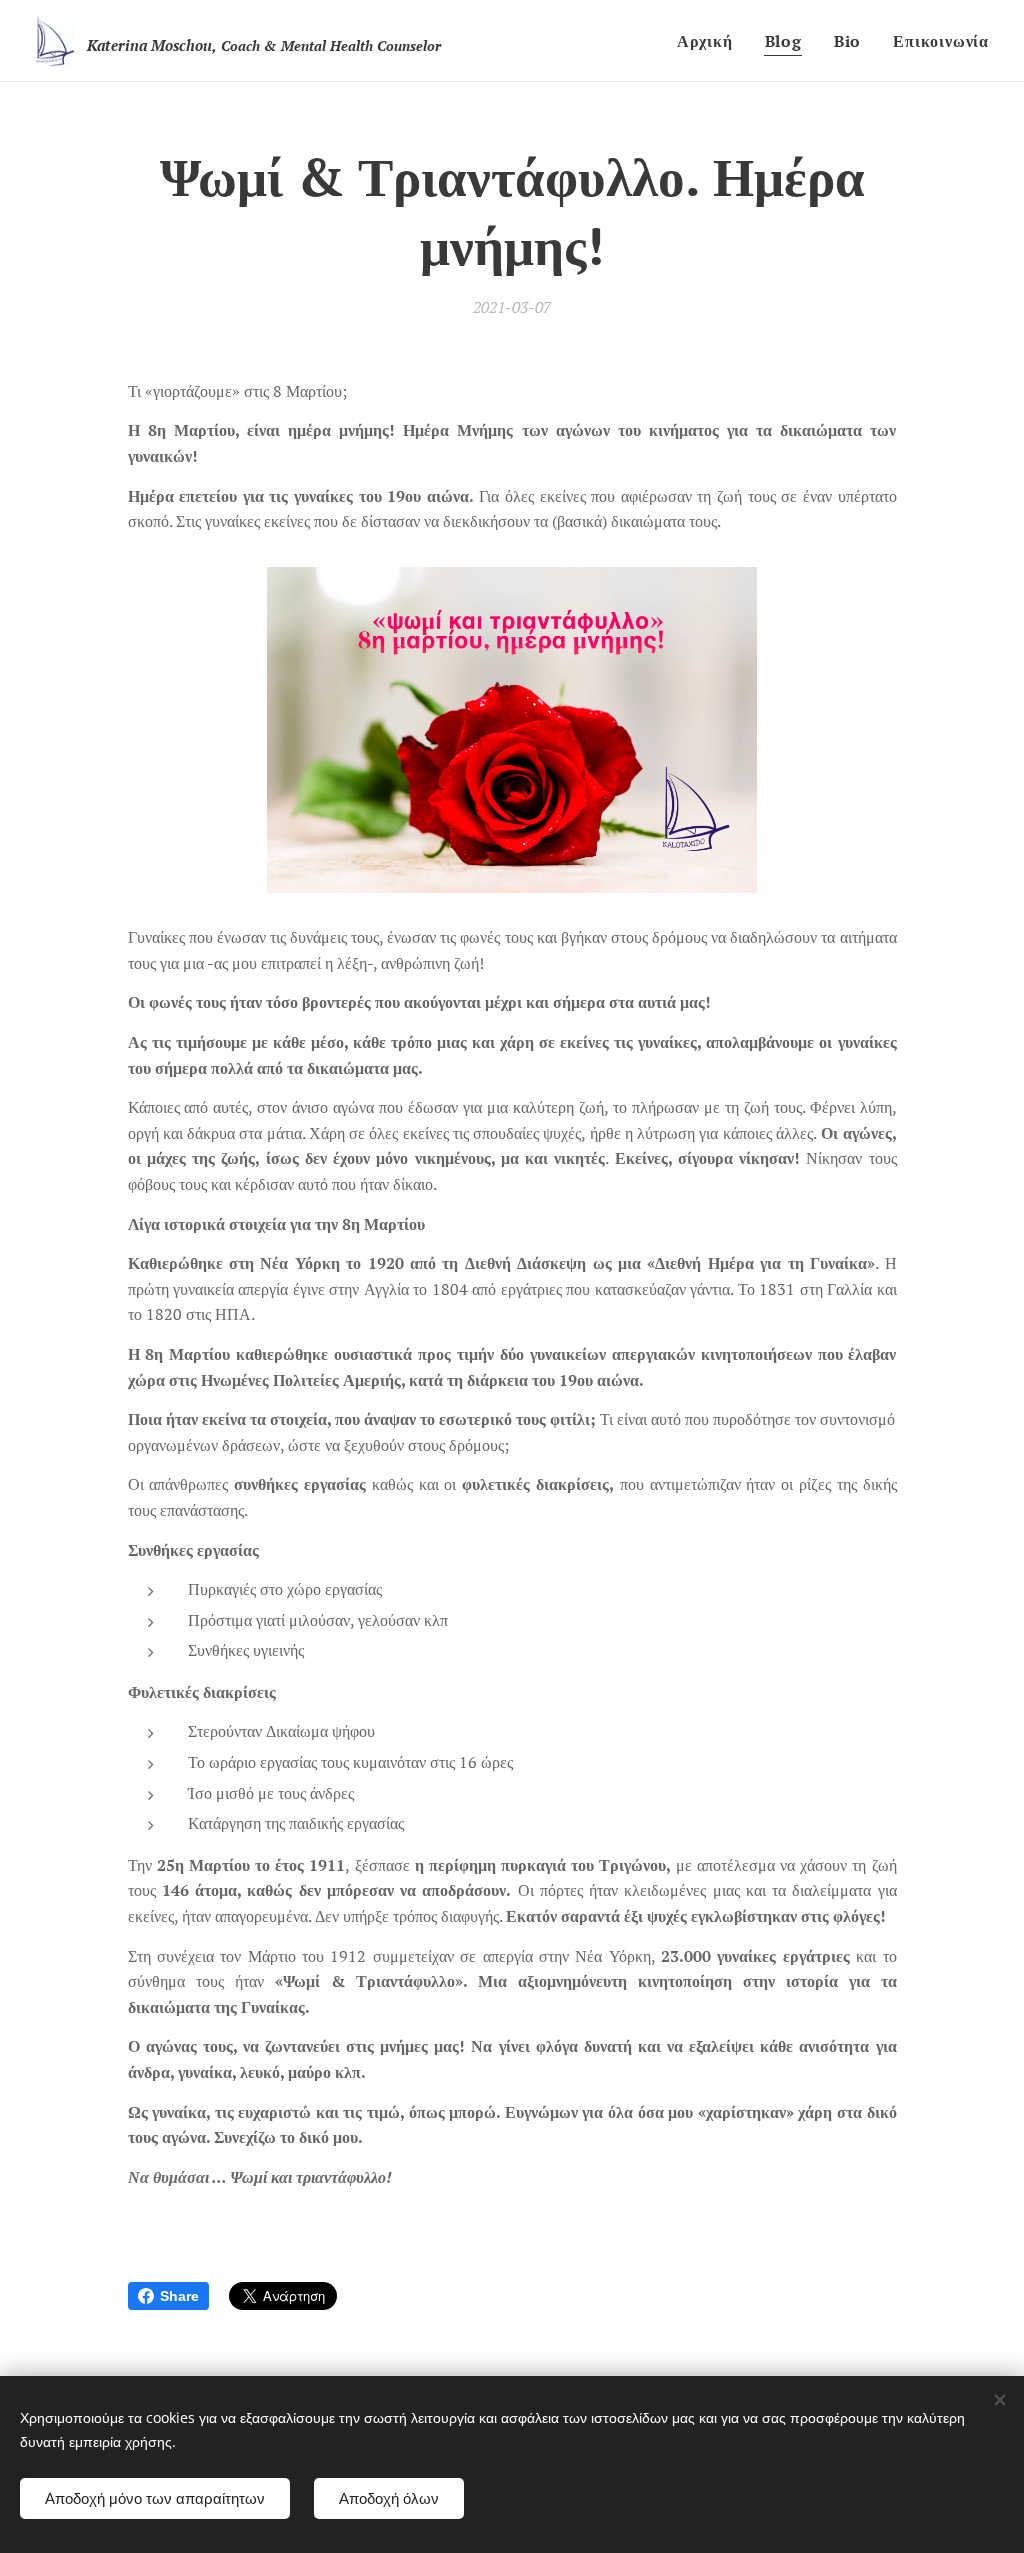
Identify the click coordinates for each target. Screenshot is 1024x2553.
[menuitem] (710, 41)
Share (179, 2296)
